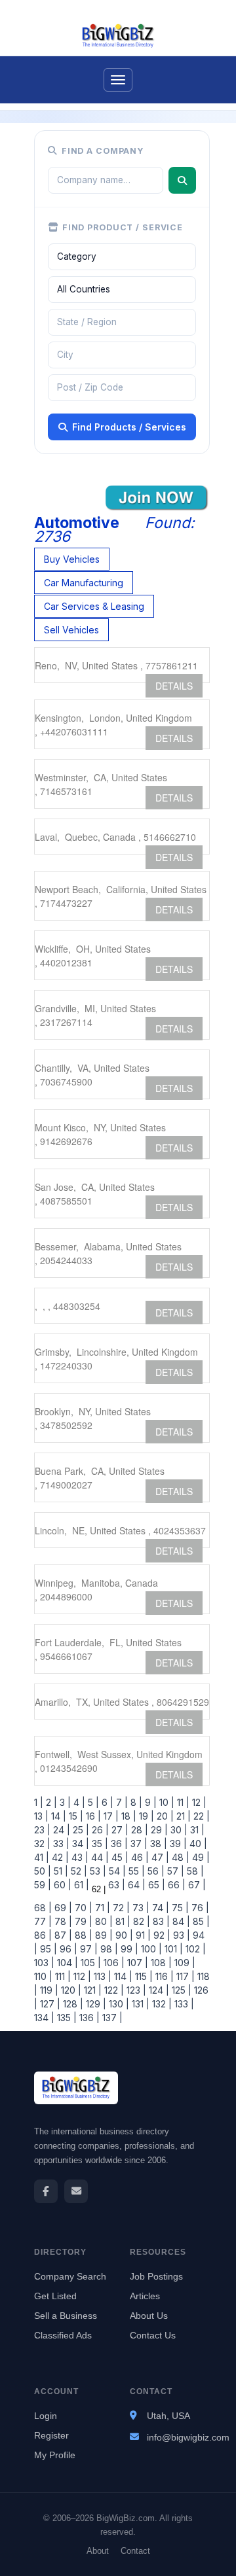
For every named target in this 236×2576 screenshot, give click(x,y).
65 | (155, 1885)
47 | (159, 1857)
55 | (135, 1871)
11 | (182, 1802)
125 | (180, 1990)
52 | (78, 1871)
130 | (118, 2004)
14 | (57, 1816)
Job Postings (156, 2276)
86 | (43, 1935)
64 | (135, 1885)
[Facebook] (46, 2191)
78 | (62, 1921)
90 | (123, 1935)
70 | (82, 1908)
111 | (62, 1976)
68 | (43, 1908)
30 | (178, 1830)
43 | (79, 1857)
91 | (142, 1935)
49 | (200, 1857)
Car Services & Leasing (94, 606)
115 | (143, 1976)
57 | (174, 1871)
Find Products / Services (129, 427)
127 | (49, 2004)
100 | (150, 1949)
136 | (88, 2018)
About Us (149, 2316)
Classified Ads (63, 2335)
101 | (172, 1949)
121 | (91, 1990)
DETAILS (174, 686)
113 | (101, 1976)
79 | (82, 1921)
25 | (80, 1830)
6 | (106, 1802)
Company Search (70, 2276)
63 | (115, 1885)
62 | (97, 1889)
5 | (92, 1802)
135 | (66, 2018)
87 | (62, 1935)
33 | (60, 1844)
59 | (43, 1885)
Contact (135, 2551)
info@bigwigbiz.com (188, 2437)
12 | (198, 1802)
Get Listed (55, 2296)
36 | (118, 1844)
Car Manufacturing (84, 583)
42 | (59, 1857)
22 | (200, 1816)
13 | (41, 1816)
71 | (101, 1908)
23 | (42, 1830)
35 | (99, 1844)
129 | (95, 2004)
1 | (39, 1802)
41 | (42, 1857)
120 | (70, 1990)
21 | (182, 1816)
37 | (138, 1844)
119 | (48, 1990)
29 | (158, 1830)
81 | (122, 1921)
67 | (196, 1885)
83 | (160, 1921)
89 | (103, 1935)
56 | (155, 1871)
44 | (99, 1857)
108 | (160, 1963)
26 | (99, 1830)
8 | (135, 1802)
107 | (136, 1963)
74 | (159, 1908)
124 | (158, 1990)
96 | (67, 1949)
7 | (121, 1802)
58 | (194, 1871)
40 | (197, 1844)
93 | (180, 1935)
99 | (128, 1949)
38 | (157, 1844)
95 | (47, 1949)
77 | (43, 1921)
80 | (103, 1921)
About (98, 2551)
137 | (111, 2018)
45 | (119, 1857)
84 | (180, 1921)
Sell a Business (66, 2316)
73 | (140, 1908)
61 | (80, 1885)
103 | (44, 1963)
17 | (110, 1816)
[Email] (76, 2191)
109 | (184, 1963)
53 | (97, 1871)
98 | (108, 1949)
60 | (61, 1885)
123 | (135, 1990)
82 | (140, 1921)
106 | (113, 1963)
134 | (44, 2018)
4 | (78, 1802)
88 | (82, 1935)
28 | (138, 1830)
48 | (179, 1857)
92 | (161, 1935)
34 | (79, 1844)
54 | (116, 1871)
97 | (88, 1949)
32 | (42, 1844)
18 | (128, 1816)
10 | (166, 1802)
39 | (177, 1844)
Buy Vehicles (72, 559)
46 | (139, 1857)
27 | (119, 1830)
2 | (50, 1802)
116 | (163, 1976)
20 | (164, 1816)
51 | (60, 1871)
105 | (89, 1963)
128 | (72, 2004)
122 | (113, 1990)
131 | (139, 2004)
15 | (75, 1816)
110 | (43, 1976)
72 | (120, 1908)
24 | (60, 1830)
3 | (64, 1802)
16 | (92, 1816)
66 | (175, 1885)
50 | (43, 1871)
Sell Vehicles (71, 630)
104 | (66, 1963)
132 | (161, 2004)
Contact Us (153, 2335)
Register (51, 2435)
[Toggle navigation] (118, 80)
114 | (122, 1976)
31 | (196, 1830)
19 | (145, 1816)
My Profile (55, 2455)
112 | (81, 1976)
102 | (194, 1949)
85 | (200, 1921)
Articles (145, 2296)
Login (46, 2416)
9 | (149, 1802)
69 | (62, 1908)
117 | (184, 1976)
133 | (183, 2004)
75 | (179, 1908)
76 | (199, 1908)
